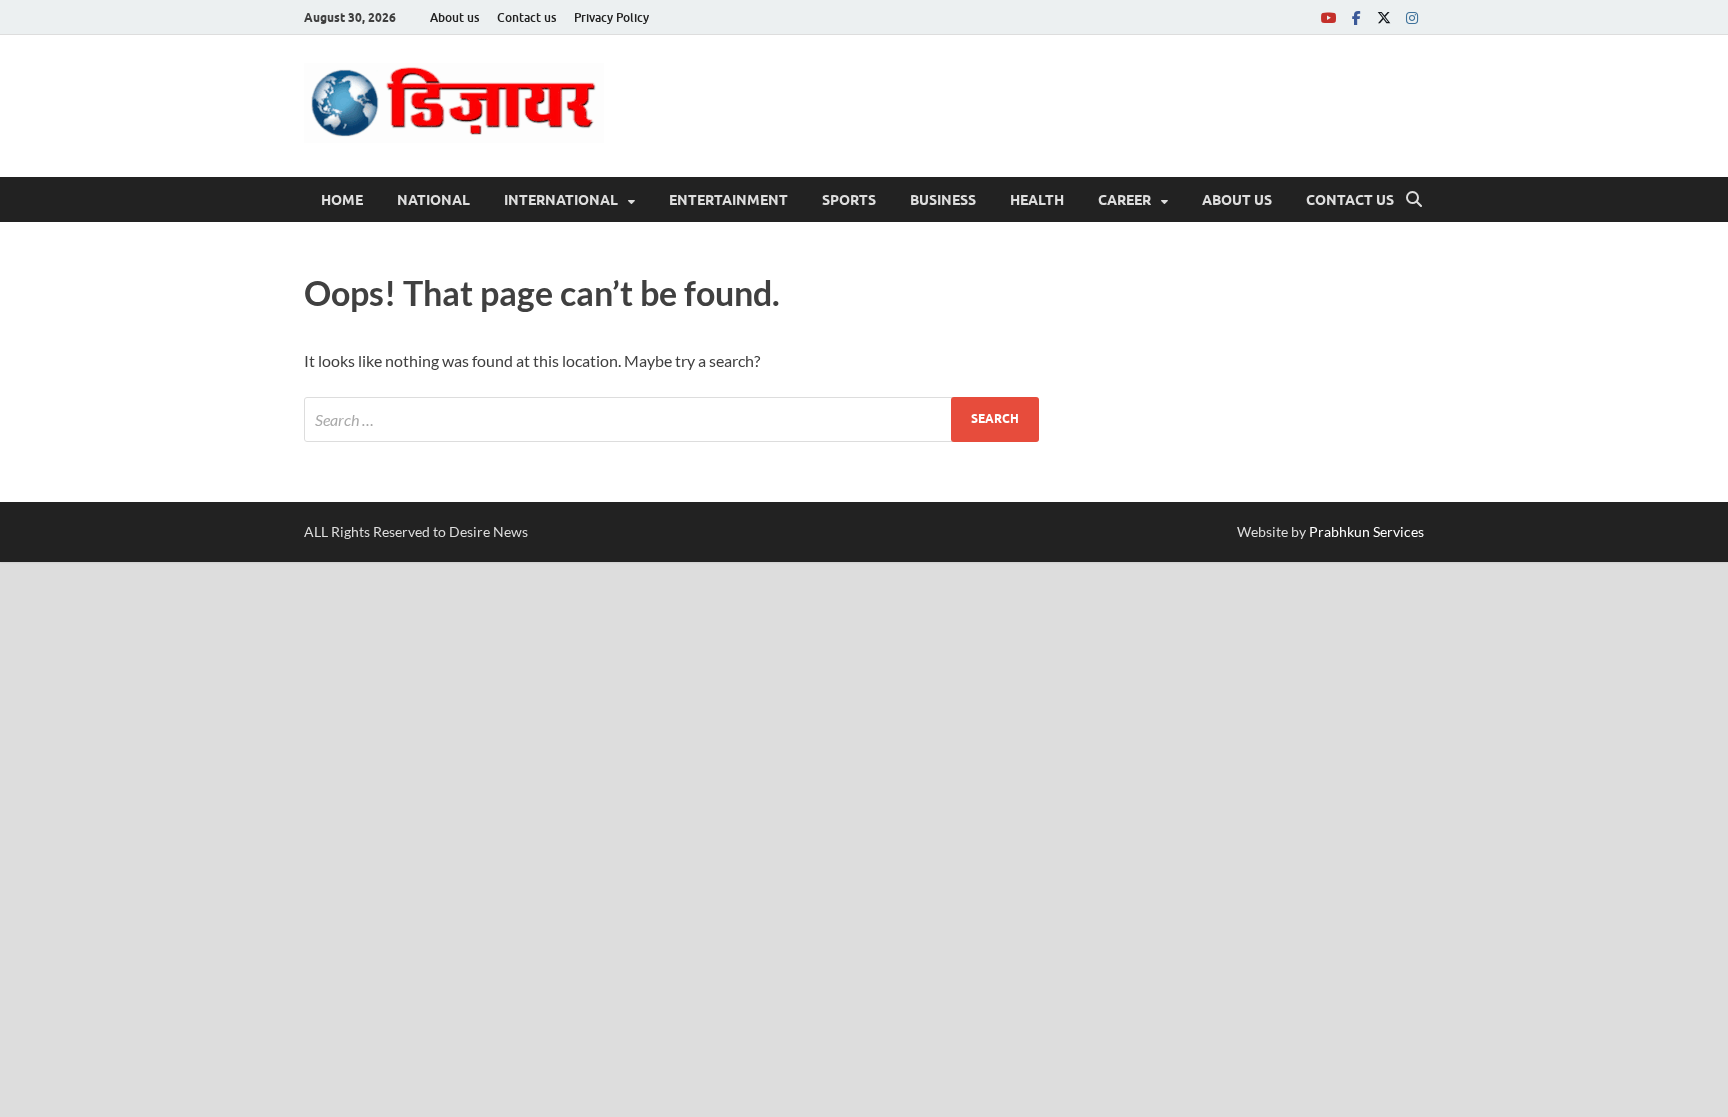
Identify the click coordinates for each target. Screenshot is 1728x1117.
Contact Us (1350, 200)
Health (1037, 200)
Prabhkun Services (1366, 531)
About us (454, 17)
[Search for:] (671, 419)
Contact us (526, 17)
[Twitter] (1384, 17)
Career (1124, 200)
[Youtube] (1328, 17)
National (433, 200)
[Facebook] (1356, 17)
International (561, 200)
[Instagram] (1412, 17)
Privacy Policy (611, 17)
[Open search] (1414, 200)
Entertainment (728, 200)
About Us (1237, 200)
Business (943, 200)
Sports (849, 200)
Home (342, 200)
